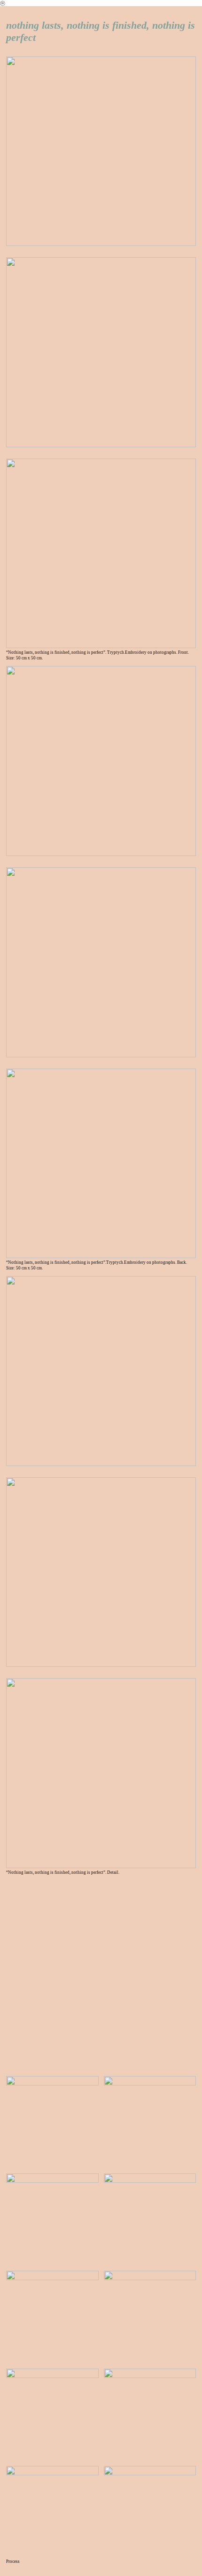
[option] (101, 1975)
